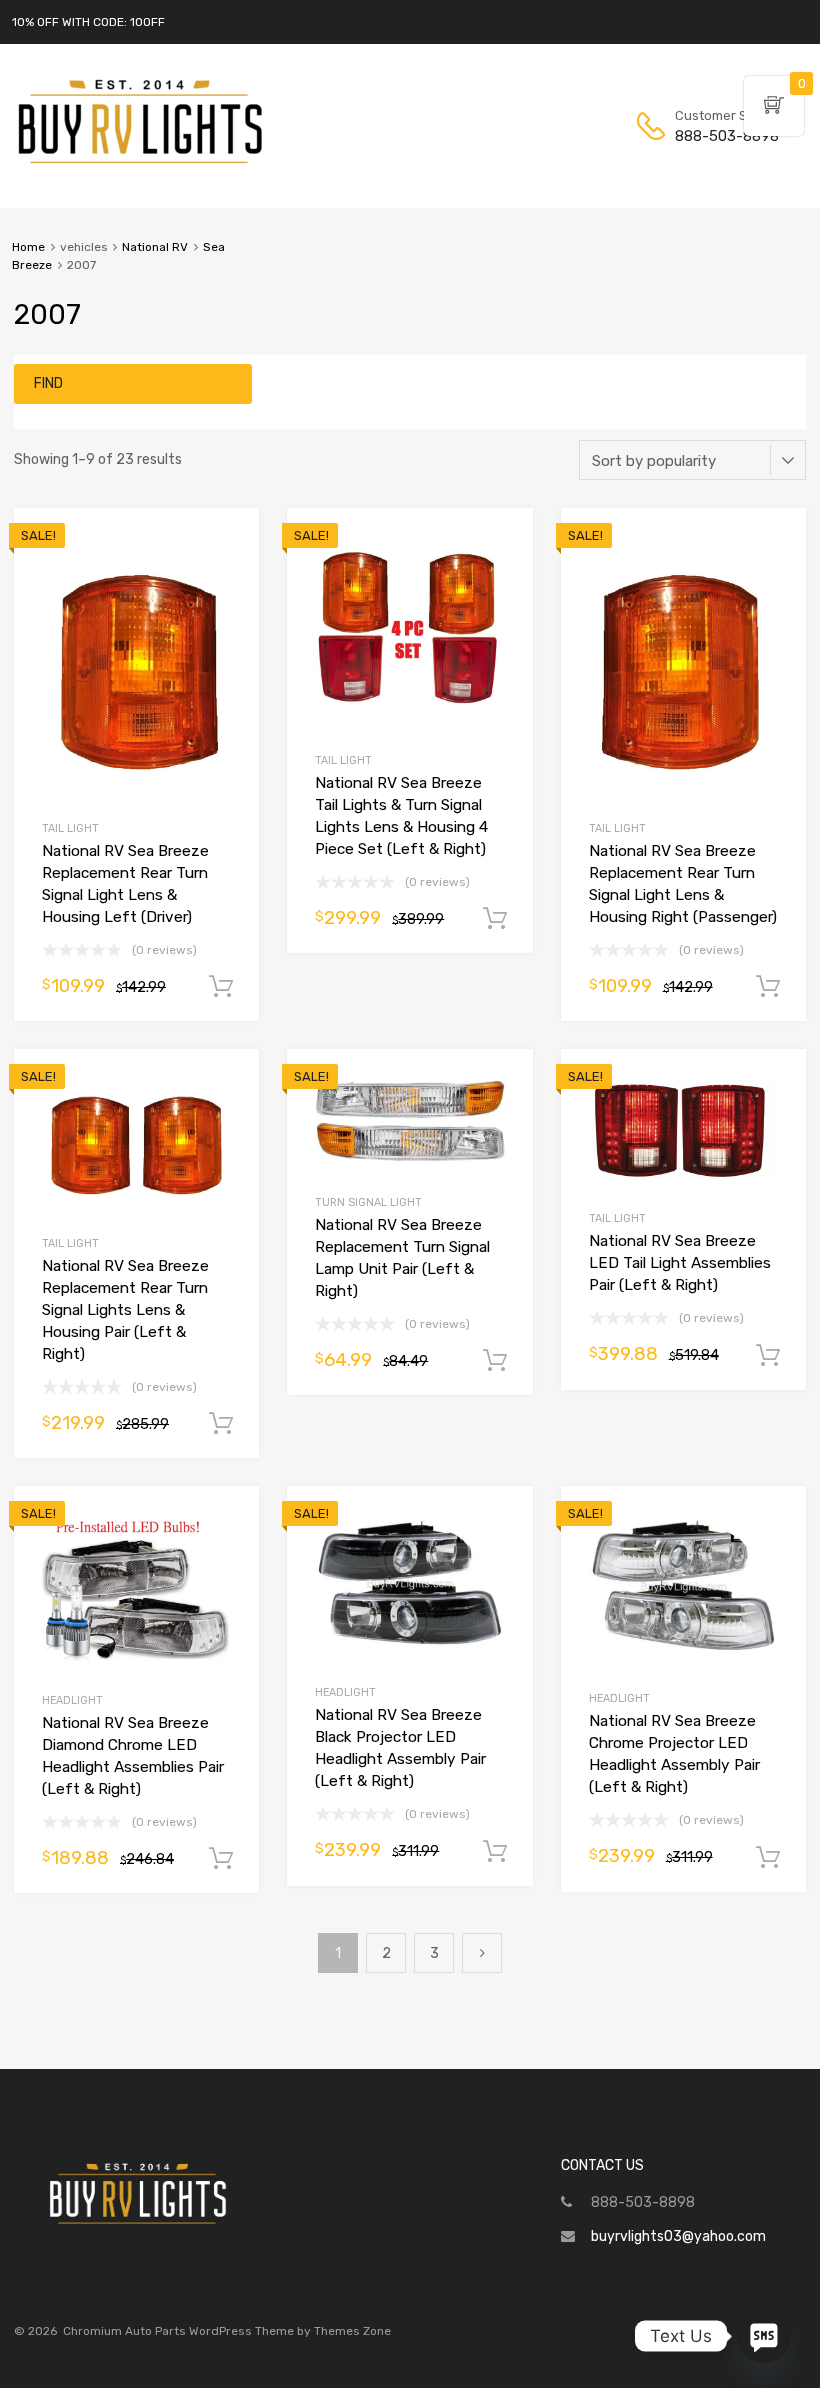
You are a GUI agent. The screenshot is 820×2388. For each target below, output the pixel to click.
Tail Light (70, 828)
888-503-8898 (724, 136)
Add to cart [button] (221, 987)
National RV (155, 247)
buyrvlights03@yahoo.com (678, 2236)
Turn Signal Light (368, 1202)
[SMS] (764, 2336)
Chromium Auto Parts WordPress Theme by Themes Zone (227, 2331)
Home (28, 247)
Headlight (72, 1700)
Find (48, 383)
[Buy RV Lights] (140, 164)
